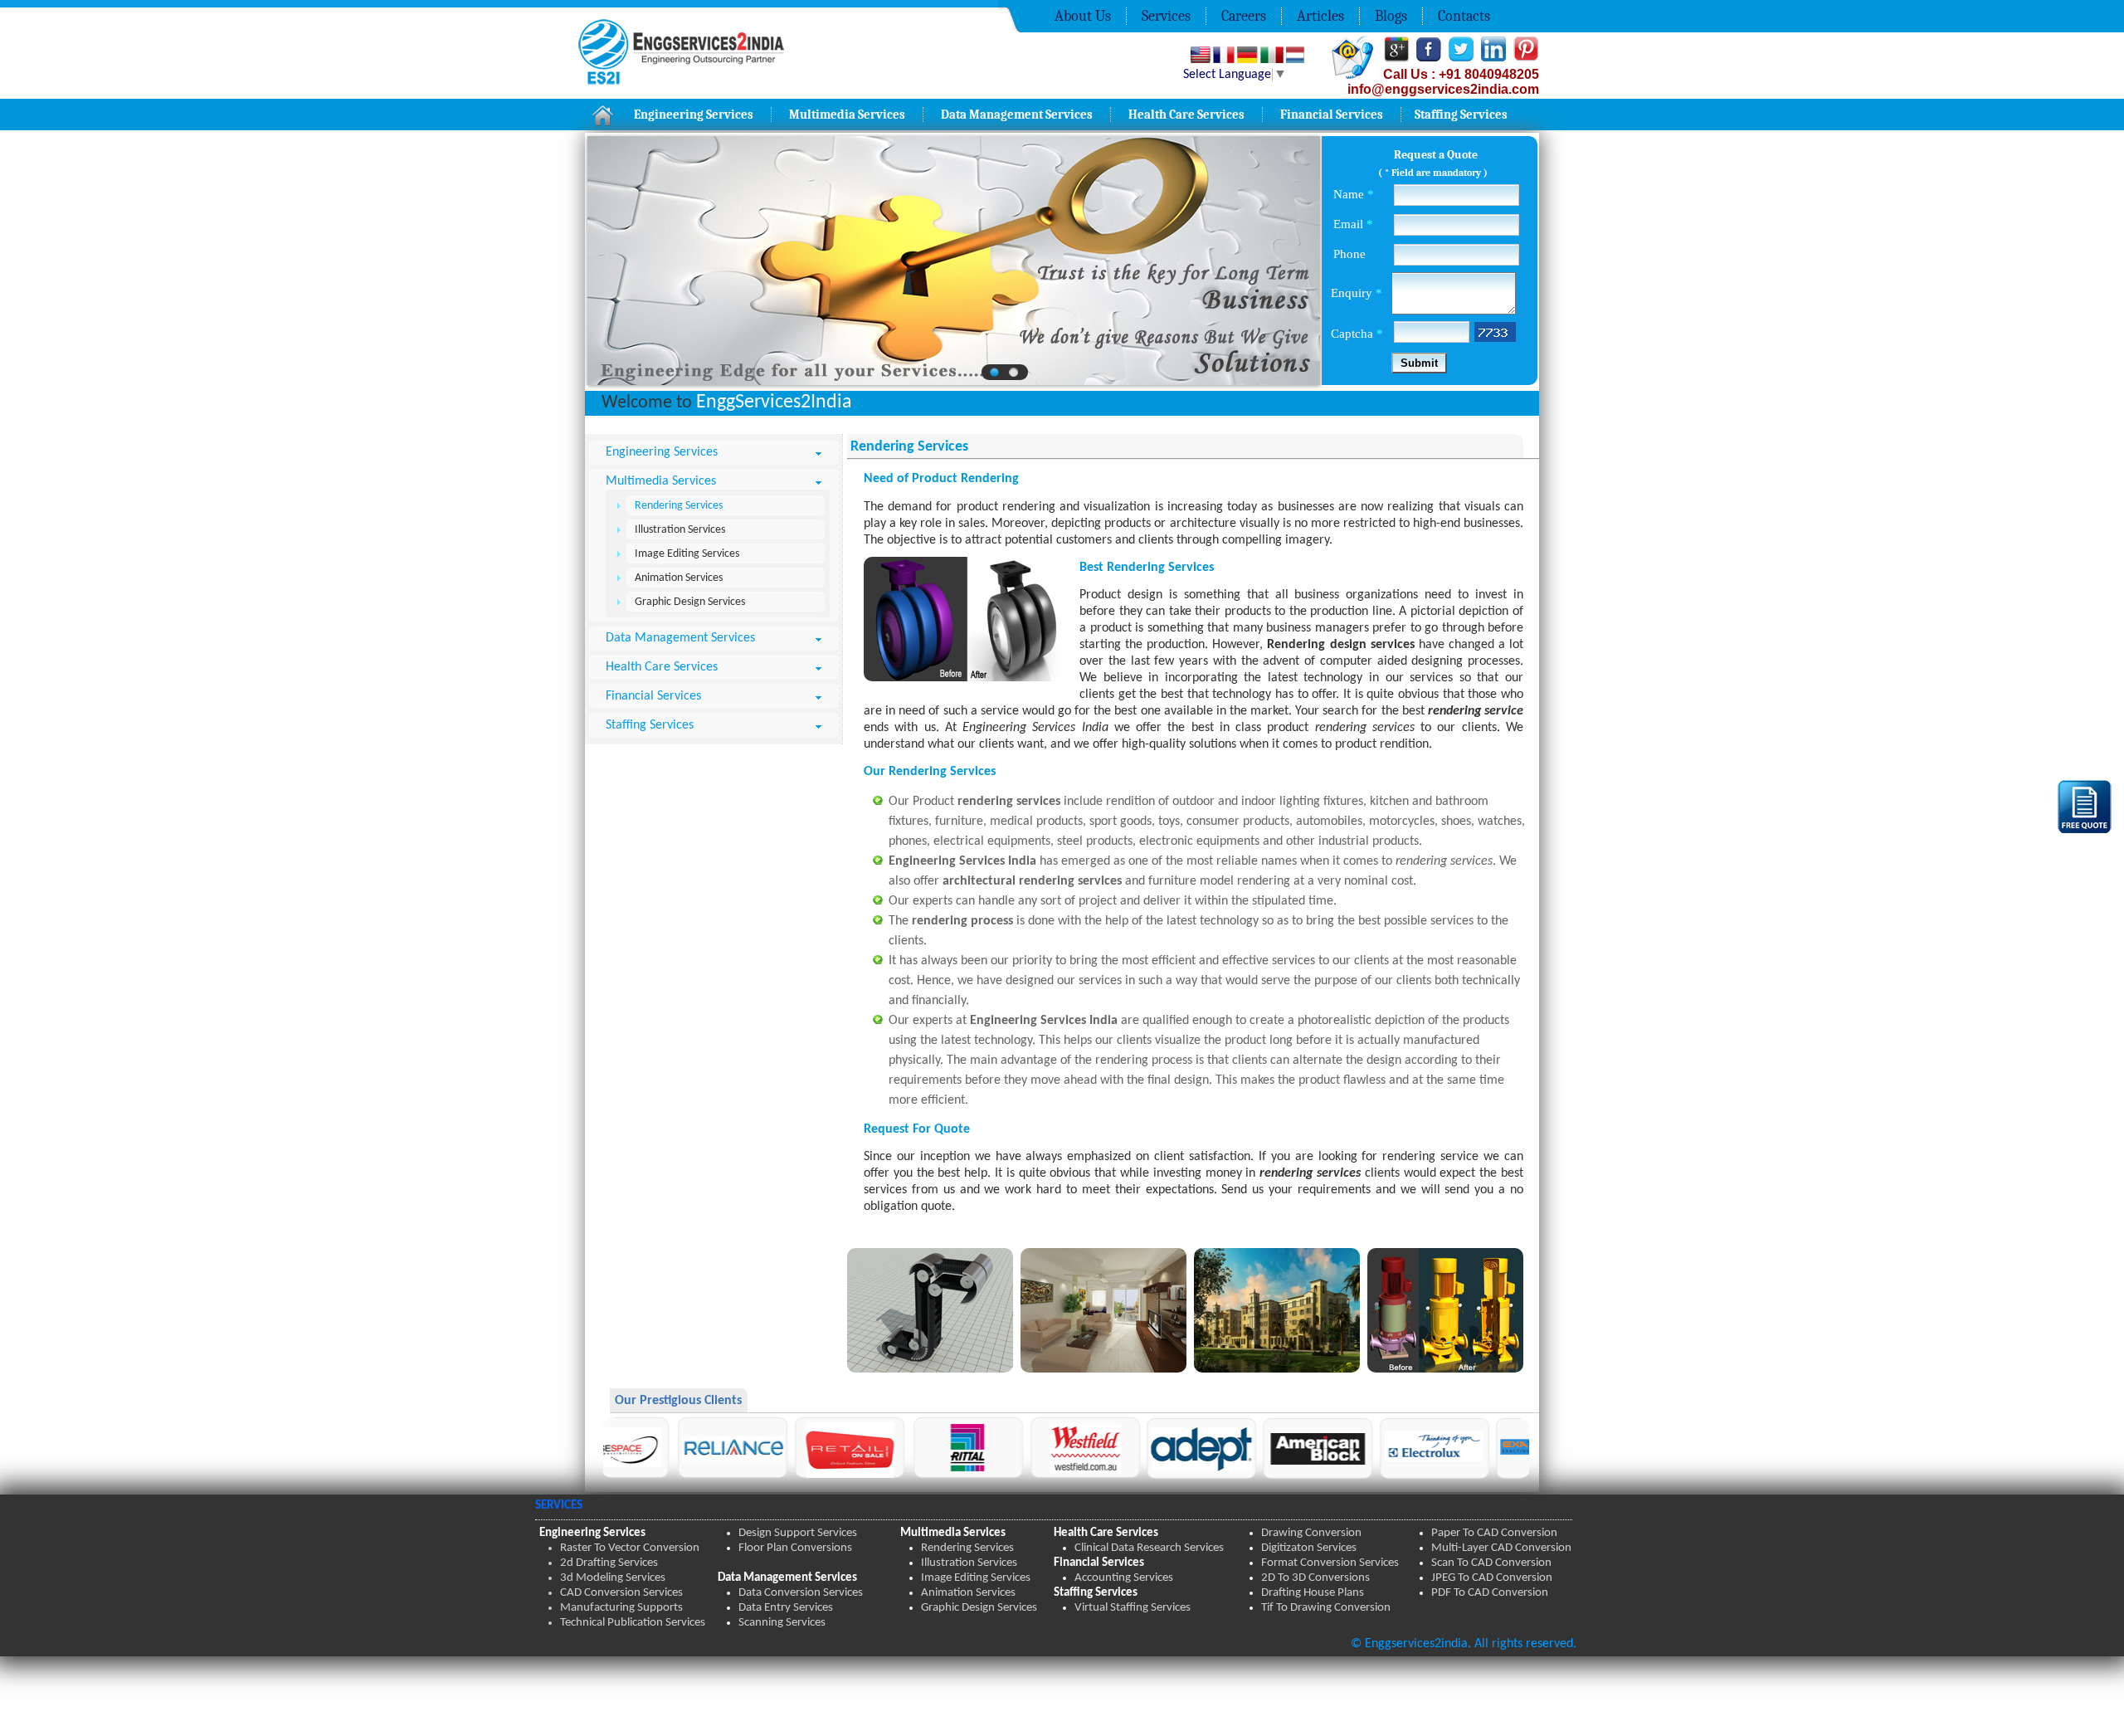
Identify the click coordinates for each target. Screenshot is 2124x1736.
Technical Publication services (633, 1623)
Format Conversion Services (1330, 1563)
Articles (1320, 16)
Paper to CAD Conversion (1494, 1533)
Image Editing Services (687, 554)
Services (1166, 16)
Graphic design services (979, 1608)
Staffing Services (1461, 115)
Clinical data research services (1149, 1548)
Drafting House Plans (1313, 1593)
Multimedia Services (847, 115)
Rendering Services (679, 506)
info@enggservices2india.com (1443, 89)
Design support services (798, 1533)
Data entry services (786, 1608)
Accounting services (1124, 1578)
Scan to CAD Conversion (1491, 1563)
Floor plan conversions (795, 1548)
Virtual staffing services (1133, 1608)
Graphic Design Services (690, 602)
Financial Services (1332, 115)
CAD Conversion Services (621, 1593)
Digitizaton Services (1309, 1548)
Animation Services (679, 578)
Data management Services (1017, 115)
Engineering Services (694, 115)
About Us (1083, 16)
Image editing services (976, 1578)
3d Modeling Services (613, 1578)
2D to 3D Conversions (1315, 1578)
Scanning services (782, 1623)
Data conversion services (801, 1593)
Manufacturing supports (621, 1608)
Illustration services (969, 1563)
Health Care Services (1186, 115)
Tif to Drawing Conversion (1326, 1608)
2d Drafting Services (609, 1563)
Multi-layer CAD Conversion (1501, 1548)
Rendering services (967, 1548)
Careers (1244, 16)
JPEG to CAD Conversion (1492, 1578)
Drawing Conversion (1311, 1533)
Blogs (1391, 16)
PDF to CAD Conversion (1490, 1593)
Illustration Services (680, 530)
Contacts (1464, 16)
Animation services (968, 1593)
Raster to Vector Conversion (630, 1548)
